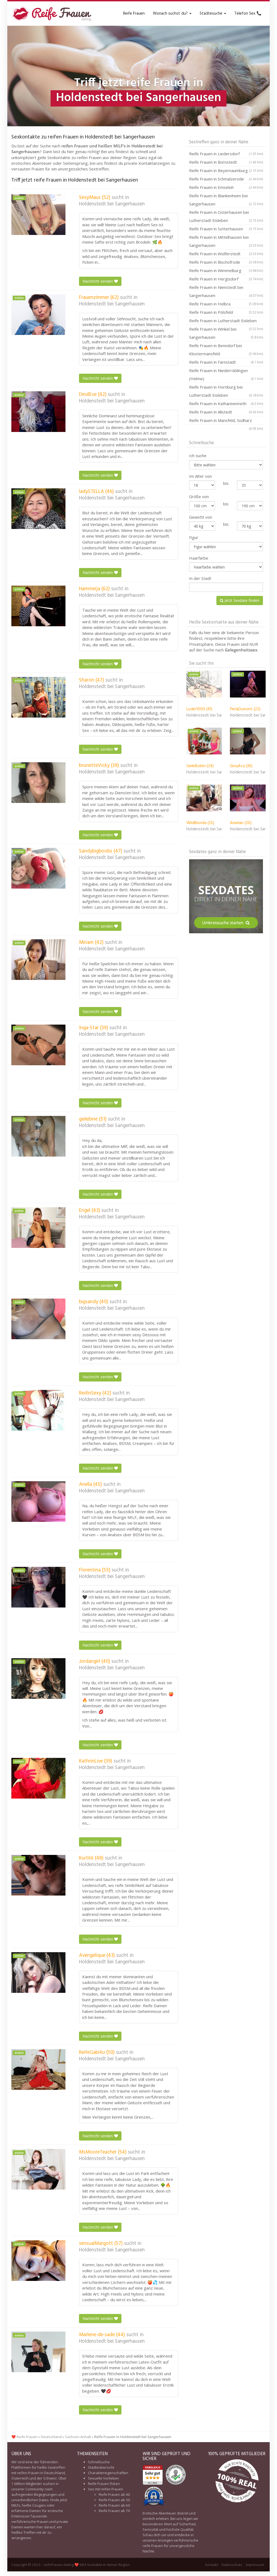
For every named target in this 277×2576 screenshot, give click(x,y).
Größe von (199, 496)
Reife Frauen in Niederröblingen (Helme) (226, 375)
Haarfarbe (199, 558)
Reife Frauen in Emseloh (226, 187)
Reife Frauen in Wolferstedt (226, 254)
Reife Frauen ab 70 (114, 2511)
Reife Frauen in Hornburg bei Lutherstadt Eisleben (226, 391)
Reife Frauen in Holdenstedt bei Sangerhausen (133, 2437)
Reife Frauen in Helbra (226, 304)
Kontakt (212, 2565)
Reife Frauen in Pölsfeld (226, 312)
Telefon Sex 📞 (248, 14)
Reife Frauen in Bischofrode (226, 262)
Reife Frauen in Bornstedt (226, 162)
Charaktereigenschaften (108, 2473)
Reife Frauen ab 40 (114, 2494)
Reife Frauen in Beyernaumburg (226, 170)
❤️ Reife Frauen (24, 2437)
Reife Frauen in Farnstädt (226, 362)
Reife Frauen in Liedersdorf (226, 154)
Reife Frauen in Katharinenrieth (226, 403)
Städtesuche (212, 14)
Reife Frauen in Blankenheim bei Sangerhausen (226, 200)
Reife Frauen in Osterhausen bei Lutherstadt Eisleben (226, 216)
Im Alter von (200, 476)
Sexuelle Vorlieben (103, 2478)
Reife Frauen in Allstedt (226, 412)
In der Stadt (200, 578)
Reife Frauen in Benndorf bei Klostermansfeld (226, 350)
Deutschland (51, 2437)
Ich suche (198, 456)
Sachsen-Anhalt (78, 2437)
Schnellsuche (99, 2462)
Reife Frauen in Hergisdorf (226, 279)
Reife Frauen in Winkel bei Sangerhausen (226, 333)
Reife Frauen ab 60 (114, 2505)
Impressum (255, 2565)
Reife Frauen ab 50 (114, 2500)
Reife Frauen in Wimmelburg (226, 270)
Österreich (20, 2478)
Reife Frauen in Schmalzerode (226, 179)
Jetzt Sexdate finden (241, 600)
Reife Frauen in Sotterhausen (226, 229)
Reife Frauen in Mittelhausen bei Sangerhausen (226, 241)
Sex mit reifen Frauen (105, 2489)
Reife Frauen (134, 14)
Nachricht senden (98, 281)
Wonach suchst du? (171, 14)
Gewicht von (201, 517)
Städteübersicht (101, 2467)
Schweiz (50, 2478)
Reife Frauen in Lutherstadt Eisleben (226, 321)
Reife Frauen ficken (104, 2484)
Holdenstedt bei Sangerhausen (112, 204)
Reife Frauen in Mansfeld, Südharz (226, 421)
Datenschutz (232, 2565)
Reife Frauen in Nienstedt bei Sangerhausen (226, 291)
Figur (194, 537)
